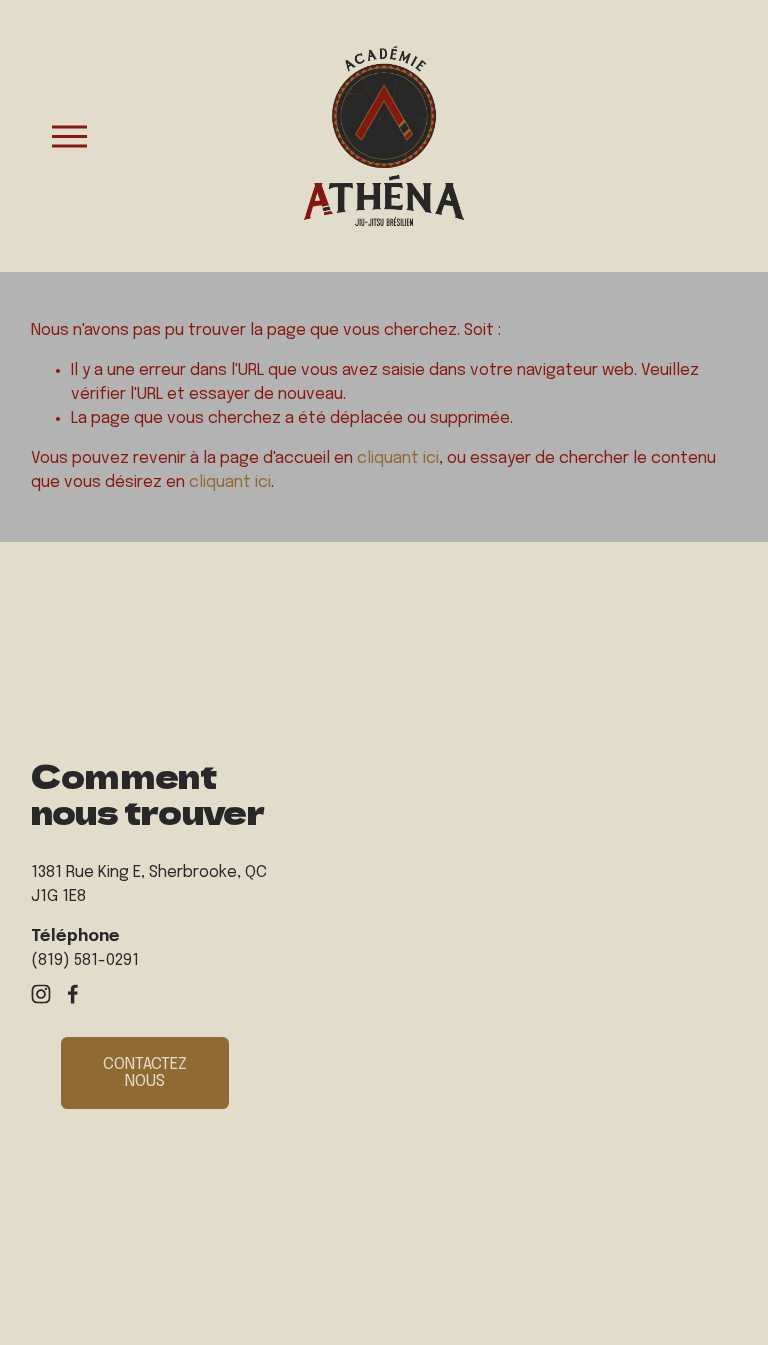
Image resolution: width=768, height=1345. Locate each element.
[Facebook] (73, 994)
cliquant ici (398, 458)
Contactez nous (145, 1073)
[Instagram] (41, 994)
